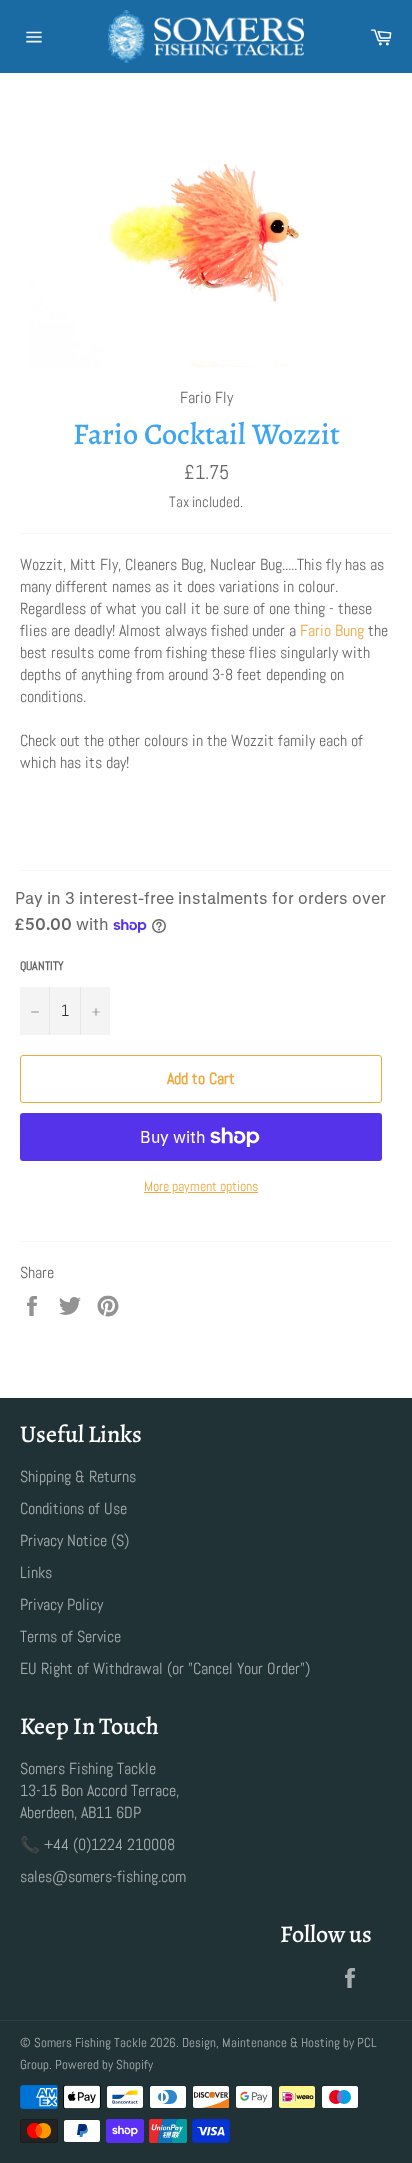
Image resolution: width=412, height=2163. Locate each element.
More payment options (201, 1186)
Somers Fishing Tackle (90, 2042)
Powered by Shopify (104, 2064)
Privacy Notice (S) (74, 1540)
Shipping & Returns (78, 1476)
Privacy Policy (61, 1604)
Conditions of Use (73, 1508)
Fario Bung (332, 630)
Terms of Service (70, 1636)
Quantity (42, 966)
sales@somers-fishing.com (103, 1876)
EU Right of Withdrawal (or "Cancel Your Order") (165, 1668)
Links (36, 1572)
